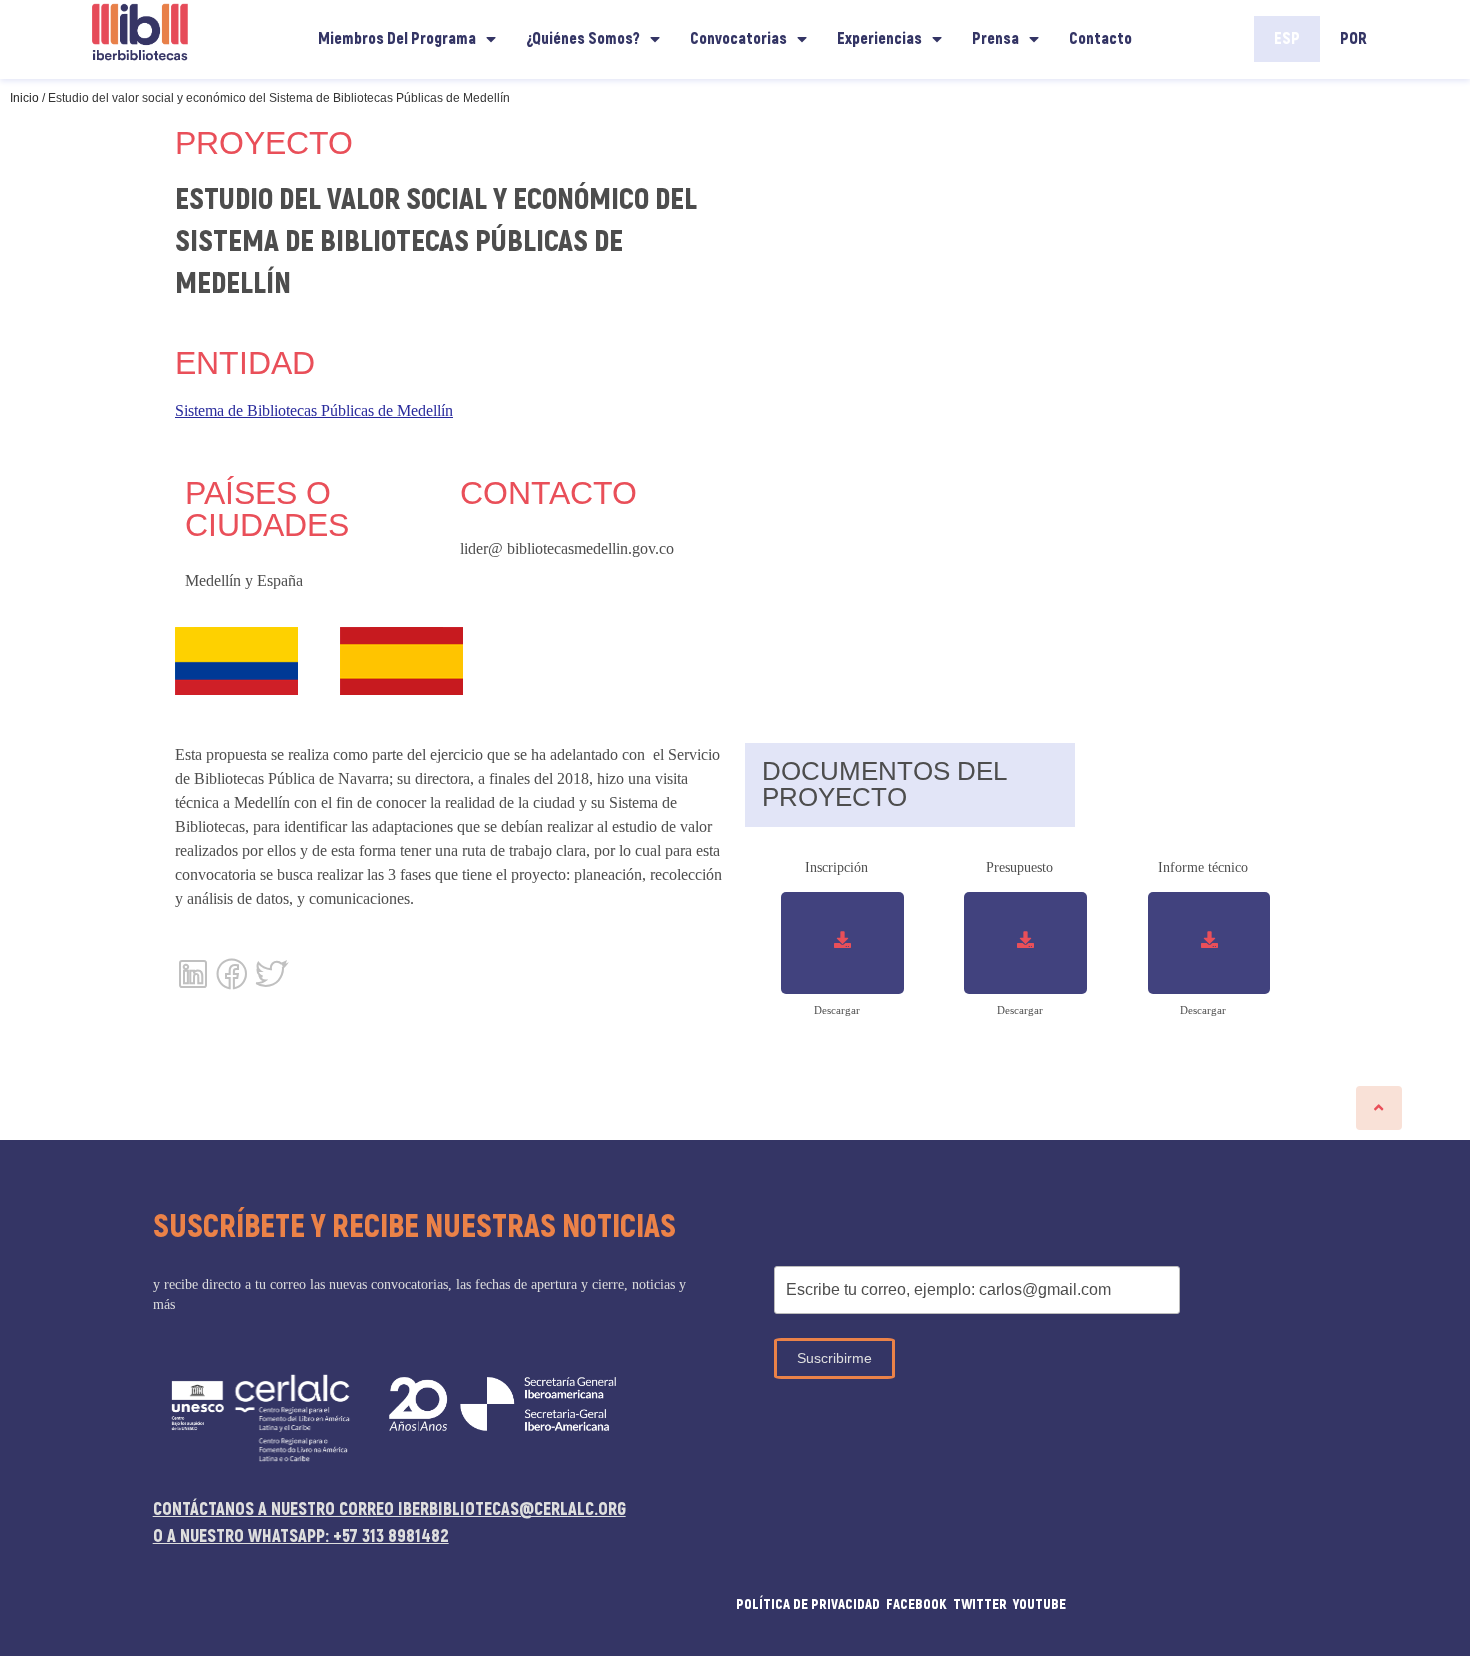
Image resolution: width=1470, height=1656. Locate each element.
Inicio (24, 98)
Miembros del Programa (397, 39)
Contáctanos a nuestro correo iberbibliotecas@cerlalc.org (389, 1509)
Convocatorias (738, 39)
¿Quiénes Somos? (583, 39)
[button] (1379, 1108)
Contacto (1100, 39)
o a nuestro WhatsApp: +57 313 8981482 (301, 1536)
